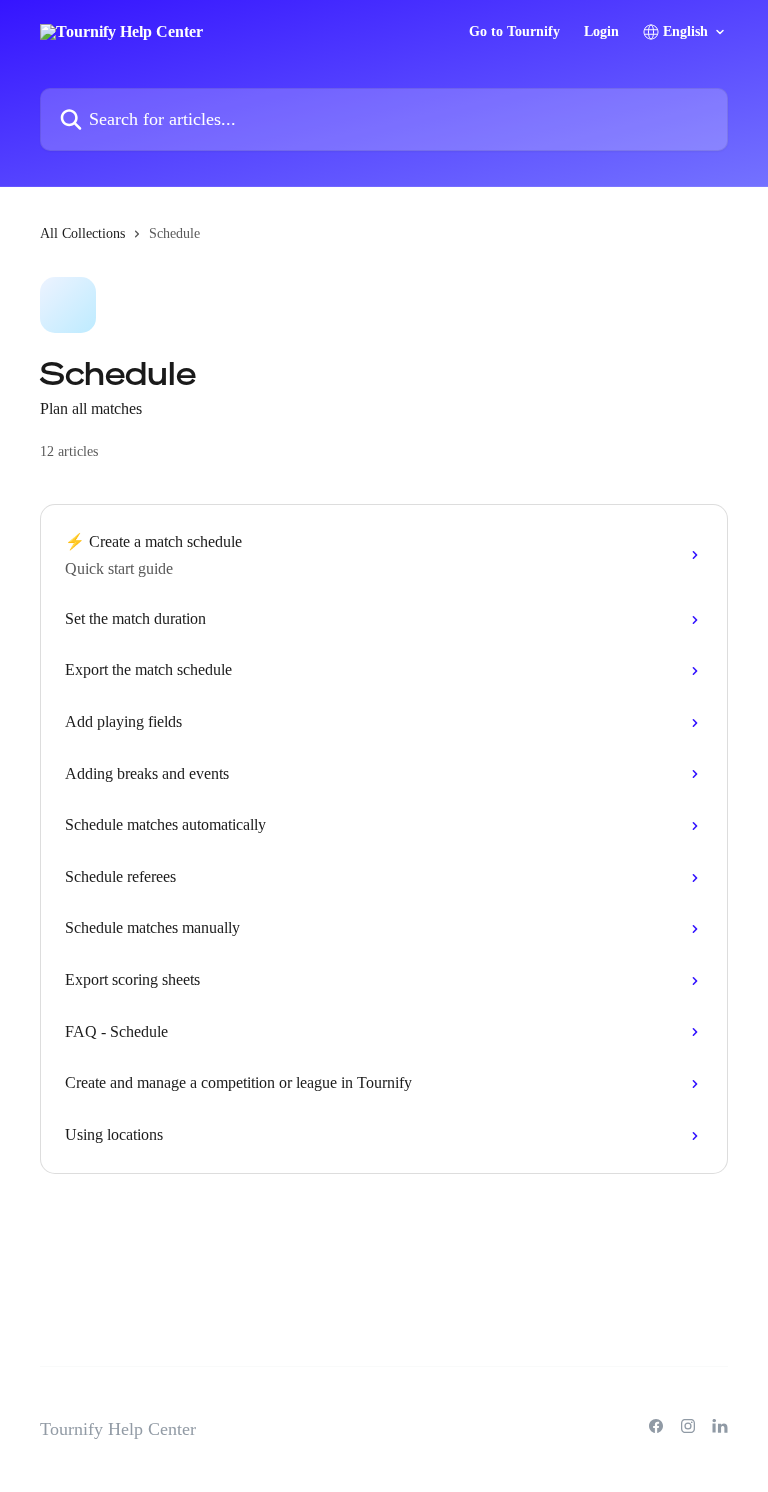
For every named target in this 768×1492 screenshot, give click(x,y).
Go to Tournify (514, 32)
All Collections (82, 233)
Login (601, 32)
